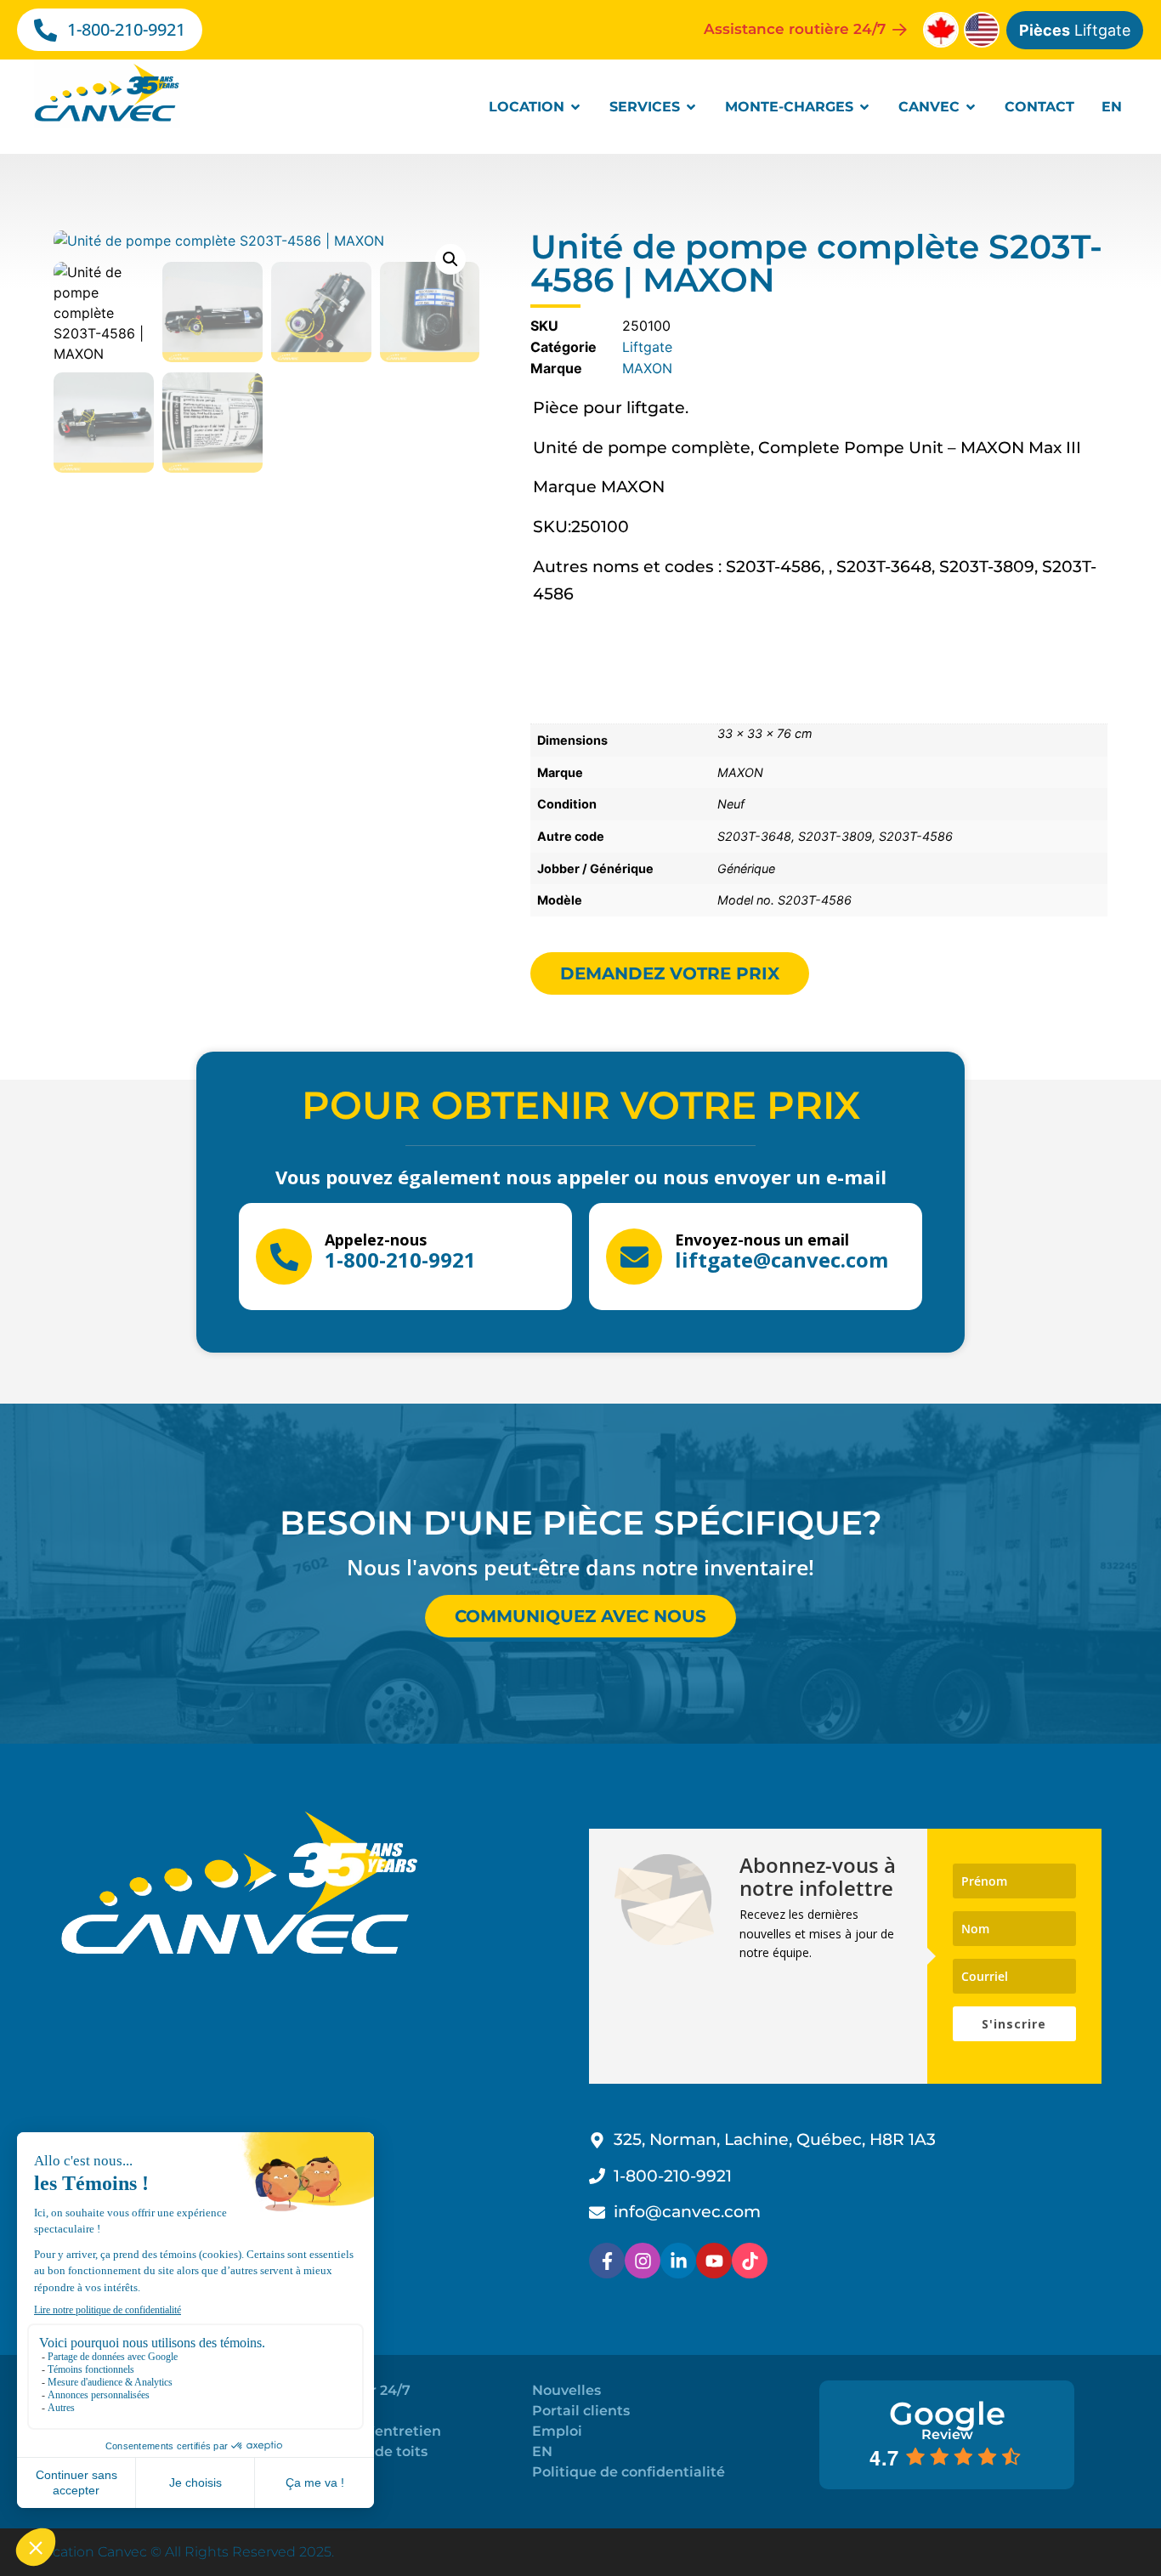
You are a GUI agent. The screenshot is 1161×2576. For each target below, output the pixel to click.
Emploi (557, 2431)
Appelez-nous (376, 1240)
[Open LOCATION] (575, 107)
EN (542, 2451)
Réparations (316, 2411)
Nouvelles (566, 2390)
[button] (450, 259)
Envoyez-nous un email (762, 1240)
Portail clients (581, 2411)
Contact (301, 2492)
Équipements (321, 2472)
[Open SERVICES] (691, 107)
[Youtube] (714, 2261)
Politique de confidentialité (629, 2472)
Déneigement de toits (351, 2451)
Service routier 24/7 (342, 2390)
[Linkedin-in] (678, 2261)
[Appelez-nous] (284, 1257)
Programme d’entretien (357, 2431)
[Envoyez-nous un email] (634, 1257)
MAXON (647, 368)
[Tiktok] (750, 2261)
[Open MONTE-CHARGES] (864, 107)
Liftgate (1075, 30)
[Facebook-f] (607, 2261)
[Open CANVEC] (971, 107)
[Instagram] (643, 2261)
